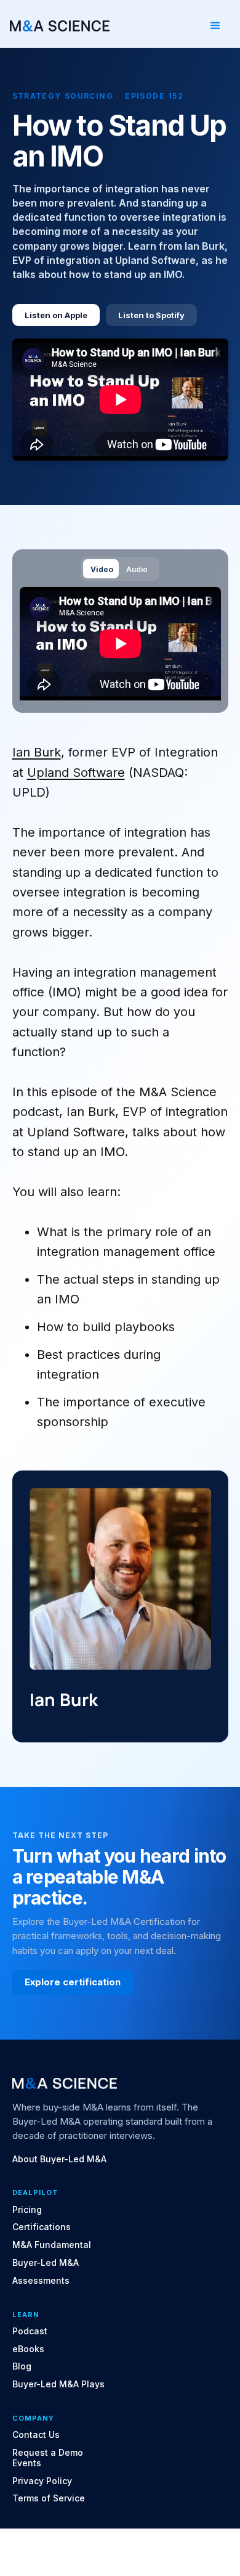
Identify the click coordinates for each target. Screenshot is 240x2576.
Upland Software (76, 773)
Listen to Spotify (151, 315)
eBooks (28, 2349)
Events (27, 2463)
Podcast (30, 2331)
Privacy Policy (42, 2481)
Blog (22, 2366)
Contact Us (36, 2435)
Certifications (42, 2227)
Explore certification (73, 1982)
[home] (60, 26)
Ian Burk (37, 752)
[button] (215, 26)
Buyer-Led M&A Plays (58, 2384)
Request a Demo (48, 2453)
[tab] (101, 569)
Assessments (41, 2281)
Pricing (27, 2210)
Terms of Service (49, 2498)
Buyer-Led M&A (46, 2263)
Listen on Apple (56, 315)
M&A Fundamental (52, 2245)
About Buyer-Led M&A (59, 2159)
